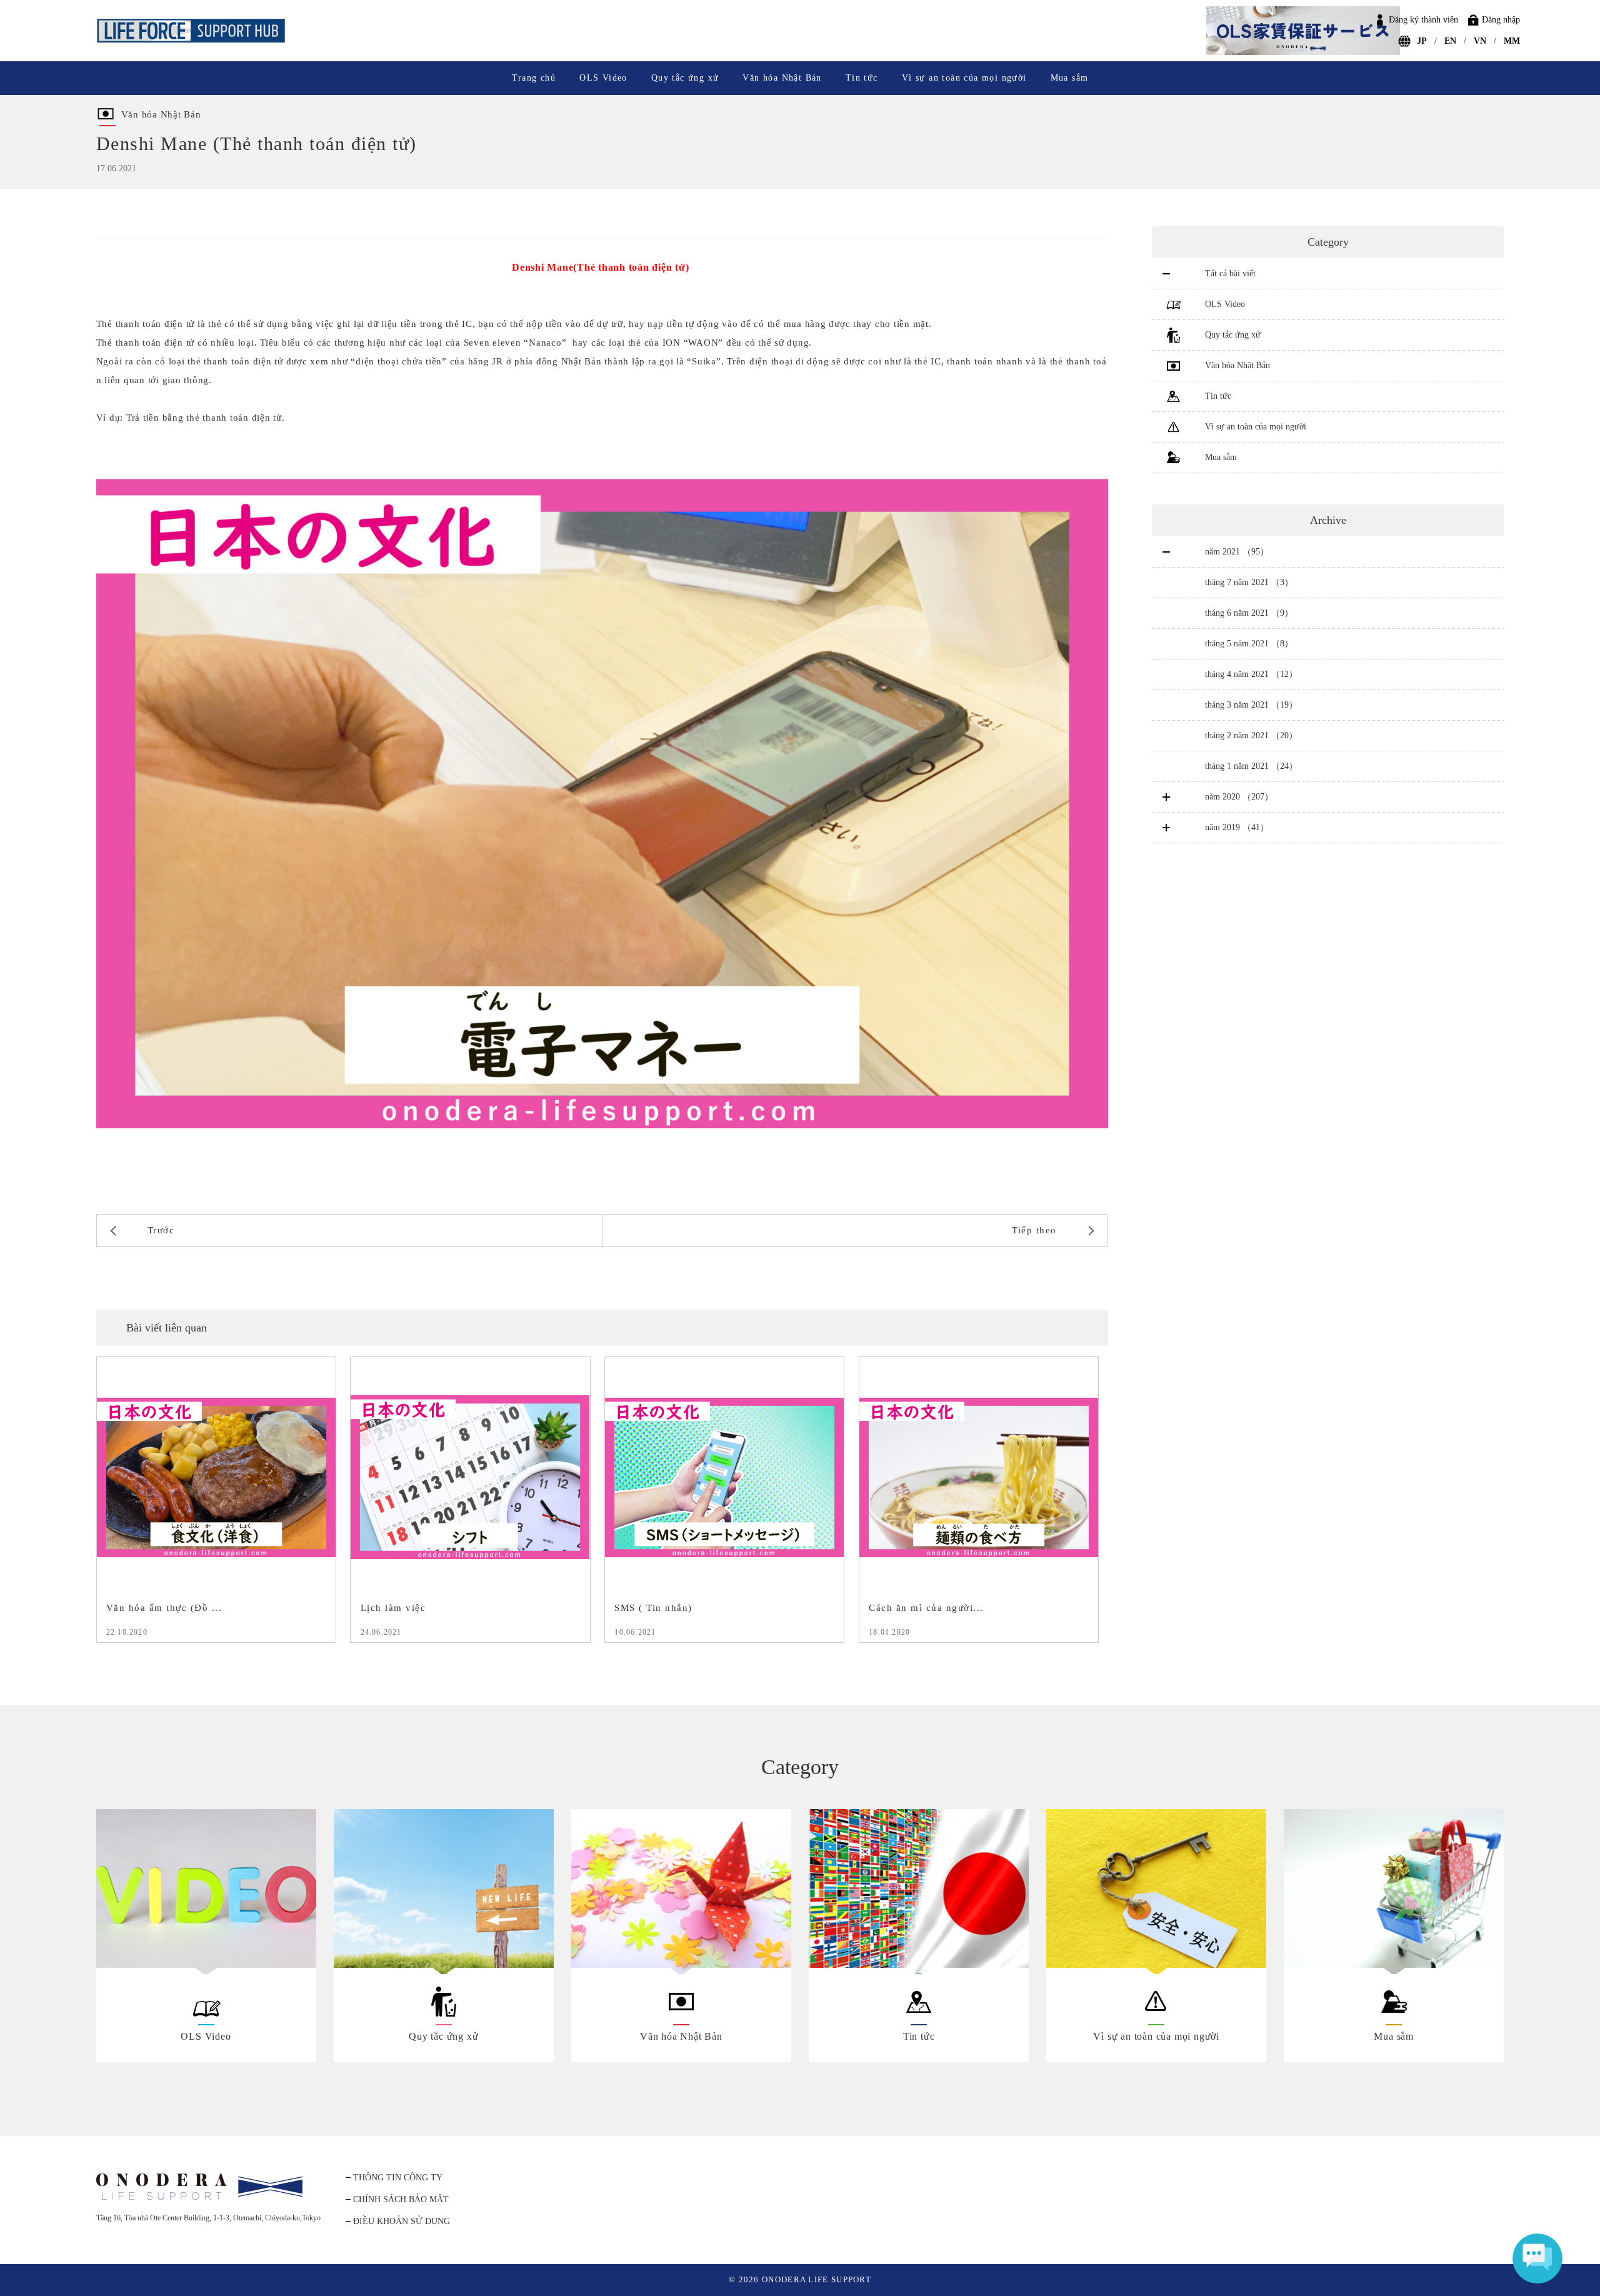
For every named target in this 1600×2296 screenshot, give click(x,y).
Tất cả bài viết (1230, 273)
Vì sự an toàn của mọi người (964, 78)
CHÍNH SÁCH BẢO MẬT (401, 2199)
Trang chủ (534, 78)
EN (1450, 41)
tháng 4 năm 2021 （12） (1251, 674)
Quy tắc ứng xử (685, 78)
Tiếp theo (1034, 1230)
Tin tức (862, 78)
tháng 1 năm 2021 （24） (1251, 766)
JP (1422, 41)
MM (1512, 41)
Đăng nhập (1501, 20)
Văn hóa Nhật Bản (782, 78)
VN (1480, 41)
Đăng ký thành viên (1423, 20)
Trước (161, 1230)
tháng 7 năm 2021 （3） (1249, 582)
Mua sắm (1070, 78)
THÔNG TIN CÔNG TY (398, 2178)
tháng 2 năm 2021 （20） (1251, 735)
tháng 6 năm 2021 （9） (1249, 613)
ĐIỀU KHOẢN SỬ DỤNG (402, 2221)
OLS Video (603, 78)
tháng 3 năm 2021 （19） (1251, 705)
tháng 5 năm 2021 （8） (1249, 644)
